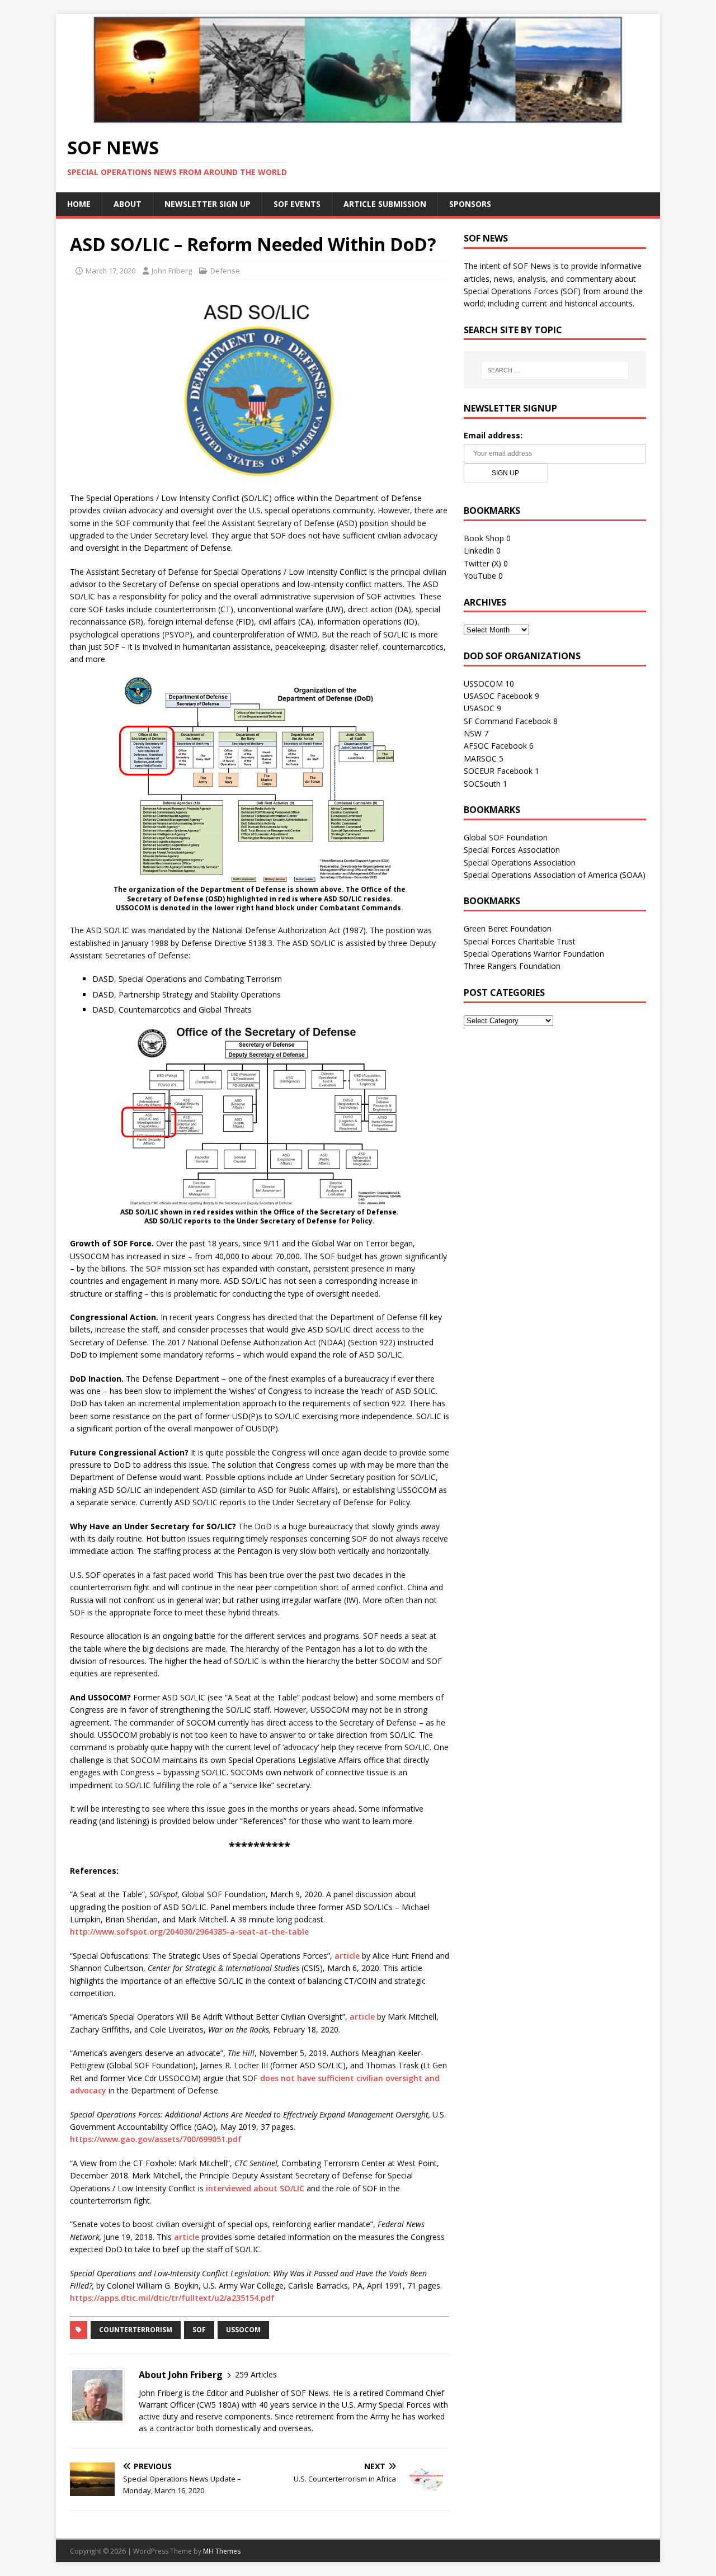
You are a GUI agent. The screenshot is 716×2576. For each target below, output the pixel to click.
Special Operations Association (520, 862)
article (347, 1956)
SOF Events (297, 204)
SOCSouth (482, 784)
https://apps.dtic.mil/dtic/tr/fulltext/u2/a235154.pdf (172, 2298)
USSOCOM (243, 2330)
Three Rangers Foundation (512, 966)
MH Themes (222, 2551)
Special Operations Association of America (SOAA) (555, 875)
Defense (225, 271)
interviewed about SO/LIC (255, 2188)
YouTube (480, 576)
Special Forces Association (512, 850)
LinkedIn (479, 550)
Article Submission (385, 204)
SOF (199, 2330)
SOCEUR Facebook (498, 771)
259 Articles (256, 2374)
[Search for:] (555, 370)
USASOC (479, 708)
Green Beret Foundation (508, 928)
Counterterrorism (136, 2330)
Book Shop (484, 538)
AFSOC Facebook (495, 746)
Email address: (493, 435)
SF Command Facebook (507, 721)
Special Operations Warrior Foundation (534, 954)
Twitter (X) (482, 563)
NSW (473, 733)
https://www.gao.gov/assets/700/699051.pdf (156, 2139)
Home (79, 204)
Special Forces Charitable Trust (520, 941)
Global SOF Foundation (506, 837)
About (128, 204)
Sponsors (470, 204)
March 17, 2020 (110, 271)
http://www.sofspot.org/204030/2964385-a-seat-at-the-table (189, 1932)
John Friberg (172, 271)
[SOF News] (358, 118)
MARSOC (480, 758)
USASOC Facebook (498, 696)
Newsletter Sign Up (208, 204)
